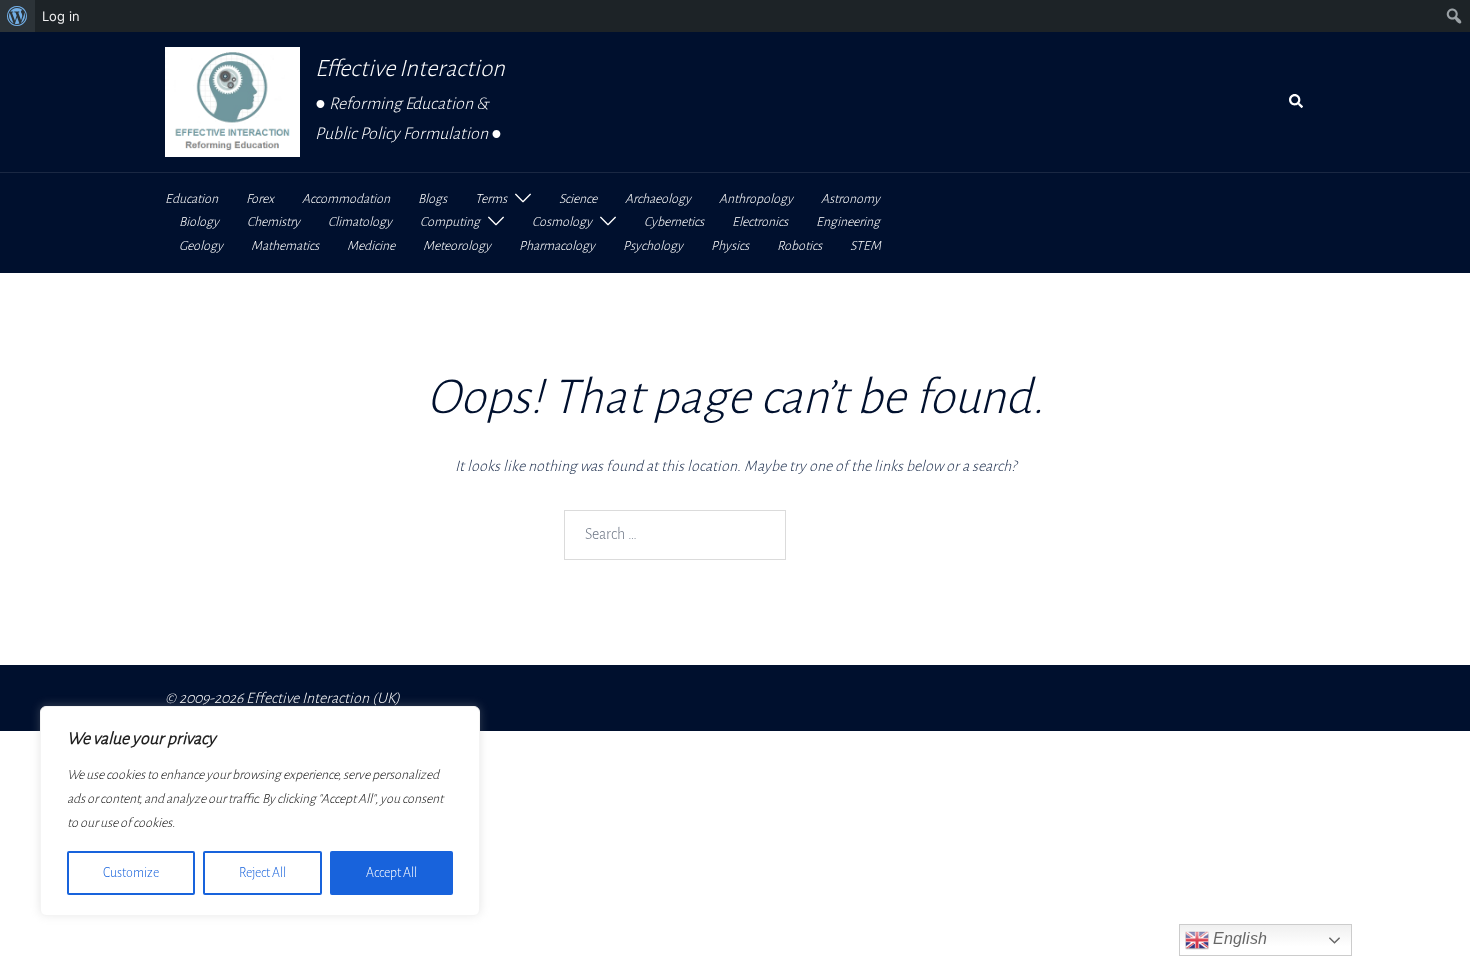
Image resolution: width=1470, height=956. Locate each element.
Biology (199, 222)
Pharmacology (557, 246)
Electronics (760, 222)
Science (578, 199)
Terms (491, 199)
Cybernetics (674, 222)
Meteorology (457, 246)
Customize (131, 873)
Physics (730, 246)
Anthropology (756, 199)
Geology (201, 246)
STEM (865, 246)
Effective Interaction (410, 68)
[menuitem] (17, 16)
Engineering (848, 222)
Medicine (371, 246)
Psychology (653, 246)
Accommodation (346, 199)
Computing (450, 222)
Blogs (432, 199)
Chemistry (273, 222)
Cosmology (562, 222)
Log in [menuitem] (61, 16)
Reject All (262, 873)
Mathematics (285, 246)
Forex (260, 199)
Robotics (799, 246)
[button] (1297, 102)
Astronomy (850, 199)
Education (191, 199)
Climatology (360, 222)
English (1238, 938)
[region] (260, 811)
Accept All (391, 873)
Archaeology (658, 199)
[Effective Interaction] (232, 102)
